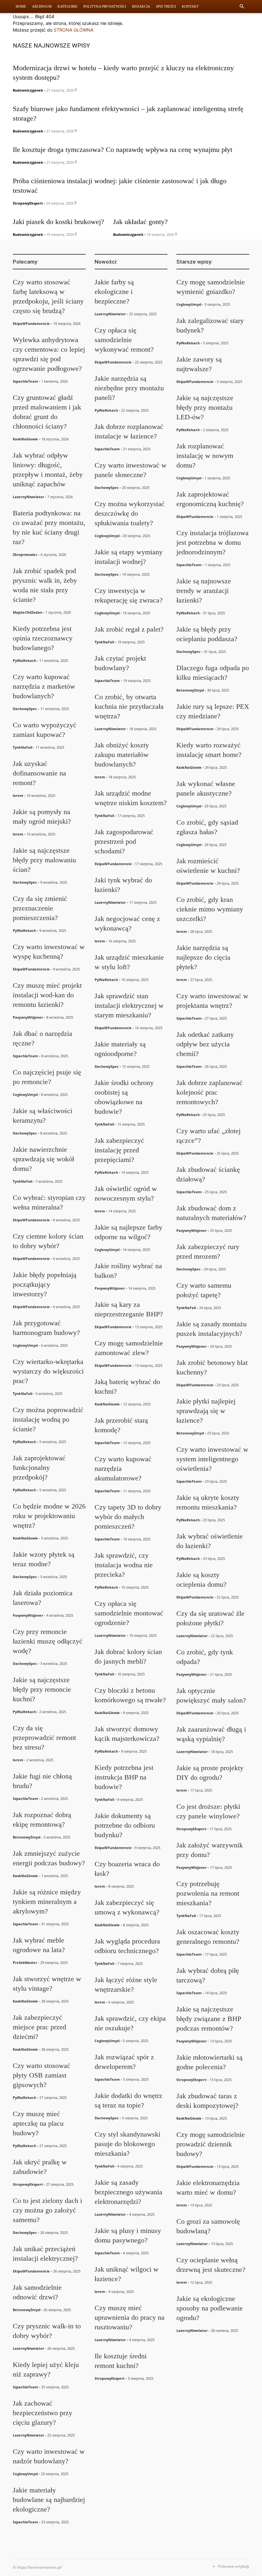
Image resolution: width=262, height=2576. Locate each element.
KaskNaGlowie (25, 439)
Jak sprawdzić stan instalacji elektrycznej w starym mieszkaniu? (129, 1005)
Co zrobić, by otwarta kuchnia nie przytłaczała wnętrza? (129, 706)
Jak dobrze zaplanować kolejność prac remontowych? (209, 1092)
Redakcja (141, 6)
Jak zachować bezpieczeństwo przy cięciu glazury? (42, 2413)
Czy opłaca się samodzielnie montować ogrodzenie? (129, 1613)
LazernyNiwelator (28, 497)
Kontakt (190, 6)
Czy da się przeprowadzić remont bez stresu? (44, 1737)
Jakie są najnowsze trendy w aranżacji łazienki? (204, 591)
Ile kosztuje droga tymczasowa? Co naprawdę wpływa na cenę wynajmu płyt (123, 150)
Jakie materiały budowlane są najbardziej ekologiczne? (49, 2500)
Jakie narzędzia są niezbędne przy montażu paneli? (129, 388)
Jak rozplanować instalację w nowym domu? (205, 456)
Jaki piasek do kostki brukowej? (58, 222)
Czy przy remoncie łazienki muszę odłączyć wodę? (48, 1641)
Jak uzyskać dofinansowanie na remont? (39, 773)
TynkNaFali (23, 747)
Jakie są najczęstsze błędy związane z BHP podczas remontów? (209, 2019)
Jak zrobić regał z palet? (129, 629)
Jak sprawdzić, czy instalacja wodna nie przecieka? (124, 1565)
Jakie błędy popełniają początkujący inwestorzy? (45, 1284)
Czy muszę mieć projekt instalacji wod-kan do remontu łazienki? (47, 995)
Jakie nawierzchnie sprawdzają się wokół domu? (43, 1159)
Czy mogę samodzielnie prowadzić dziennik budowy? (211, 2144)
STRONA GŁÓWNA (73, 30)
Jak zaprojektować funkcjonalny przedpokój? (39, 1468)
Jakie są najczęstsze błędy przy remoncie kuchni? (42, 1689)
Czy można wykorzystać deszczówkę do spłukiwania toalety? (130, 513)
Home (21, 6)
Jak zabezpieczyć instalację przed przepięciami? (119, 1150)
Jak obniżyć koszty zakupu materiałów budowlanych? (122, 755)
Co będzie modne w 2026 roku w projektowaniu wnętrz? (49, 1516)
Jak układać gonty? (140, 222)
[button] (242, 7)
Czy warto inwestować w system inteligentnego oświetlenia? (212, 1459)
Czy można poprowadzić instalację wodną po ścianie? (48, 1419)
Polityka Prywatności (105, 6)
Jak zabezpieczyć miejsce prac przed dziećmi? (39, 2027)
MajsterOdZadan (27, 612)
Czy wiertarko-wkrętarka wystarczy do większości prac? (48, 1371)
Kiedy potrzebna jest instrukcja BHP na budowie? (124, 1777)
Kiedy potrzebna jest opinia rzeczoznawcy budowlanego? (43, 638)
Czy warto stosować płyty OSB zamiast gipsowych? (42, 2075)
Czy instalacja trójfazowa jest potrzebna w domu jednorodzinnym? (212, 542)
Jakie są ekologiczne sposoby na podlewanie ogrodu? (210, 2308)
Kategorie (68, 6)
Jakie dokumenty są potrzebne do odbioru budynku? (125, 1825)
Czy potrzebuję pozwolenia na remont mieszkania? (208, 1893)
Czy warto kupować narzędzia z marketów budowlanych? (44, 686)
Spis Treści (166, 6)
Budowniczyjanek (28, 90)
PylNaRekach (24, 660)
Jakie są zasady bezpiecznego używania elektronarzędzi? (128, 2192)
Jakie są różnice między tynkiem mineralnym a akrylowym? (47, 1902)
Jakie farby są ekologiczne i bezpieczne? (114, 292)
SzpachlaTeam (25, 381)
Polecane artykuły (234, 2566)
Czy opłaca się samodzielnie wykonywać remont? (124, 340)
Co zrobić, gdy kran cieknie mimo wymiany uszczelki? (210, 909)
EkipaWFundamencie (31, 323)
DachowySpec (25, 709)
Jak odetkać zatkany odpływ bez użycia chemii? (205, 1044)
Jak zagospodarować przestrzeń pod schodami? (124, 841)
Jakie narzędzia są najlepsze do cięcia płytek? (203, 957)
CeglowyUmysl (25, 1094)
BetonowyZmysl (27, 1837)
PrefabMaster (25, 1962)
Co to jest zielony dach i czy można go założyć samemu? (47, 2210)
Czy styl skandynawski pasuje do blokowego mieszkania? (127, 2144)
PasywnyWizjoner (28, 1017)
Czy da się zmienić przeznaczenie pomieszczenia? (40, 908)
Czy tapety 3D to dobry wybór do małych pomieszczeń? (128, 1517)
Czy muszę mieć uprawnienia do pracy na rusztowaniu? (130, 2317)
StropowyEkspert (28, 203)
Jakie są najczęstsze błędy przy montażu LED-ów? (205, 407)
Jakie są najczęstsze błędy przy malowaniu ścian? (44, 860)
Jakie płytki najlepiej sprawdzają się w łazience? (206, 1411)
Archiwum (42, 6)
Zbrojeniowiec (25, 554)
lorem (18, 795)
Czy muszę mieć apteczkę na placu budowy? (38, 2123)
